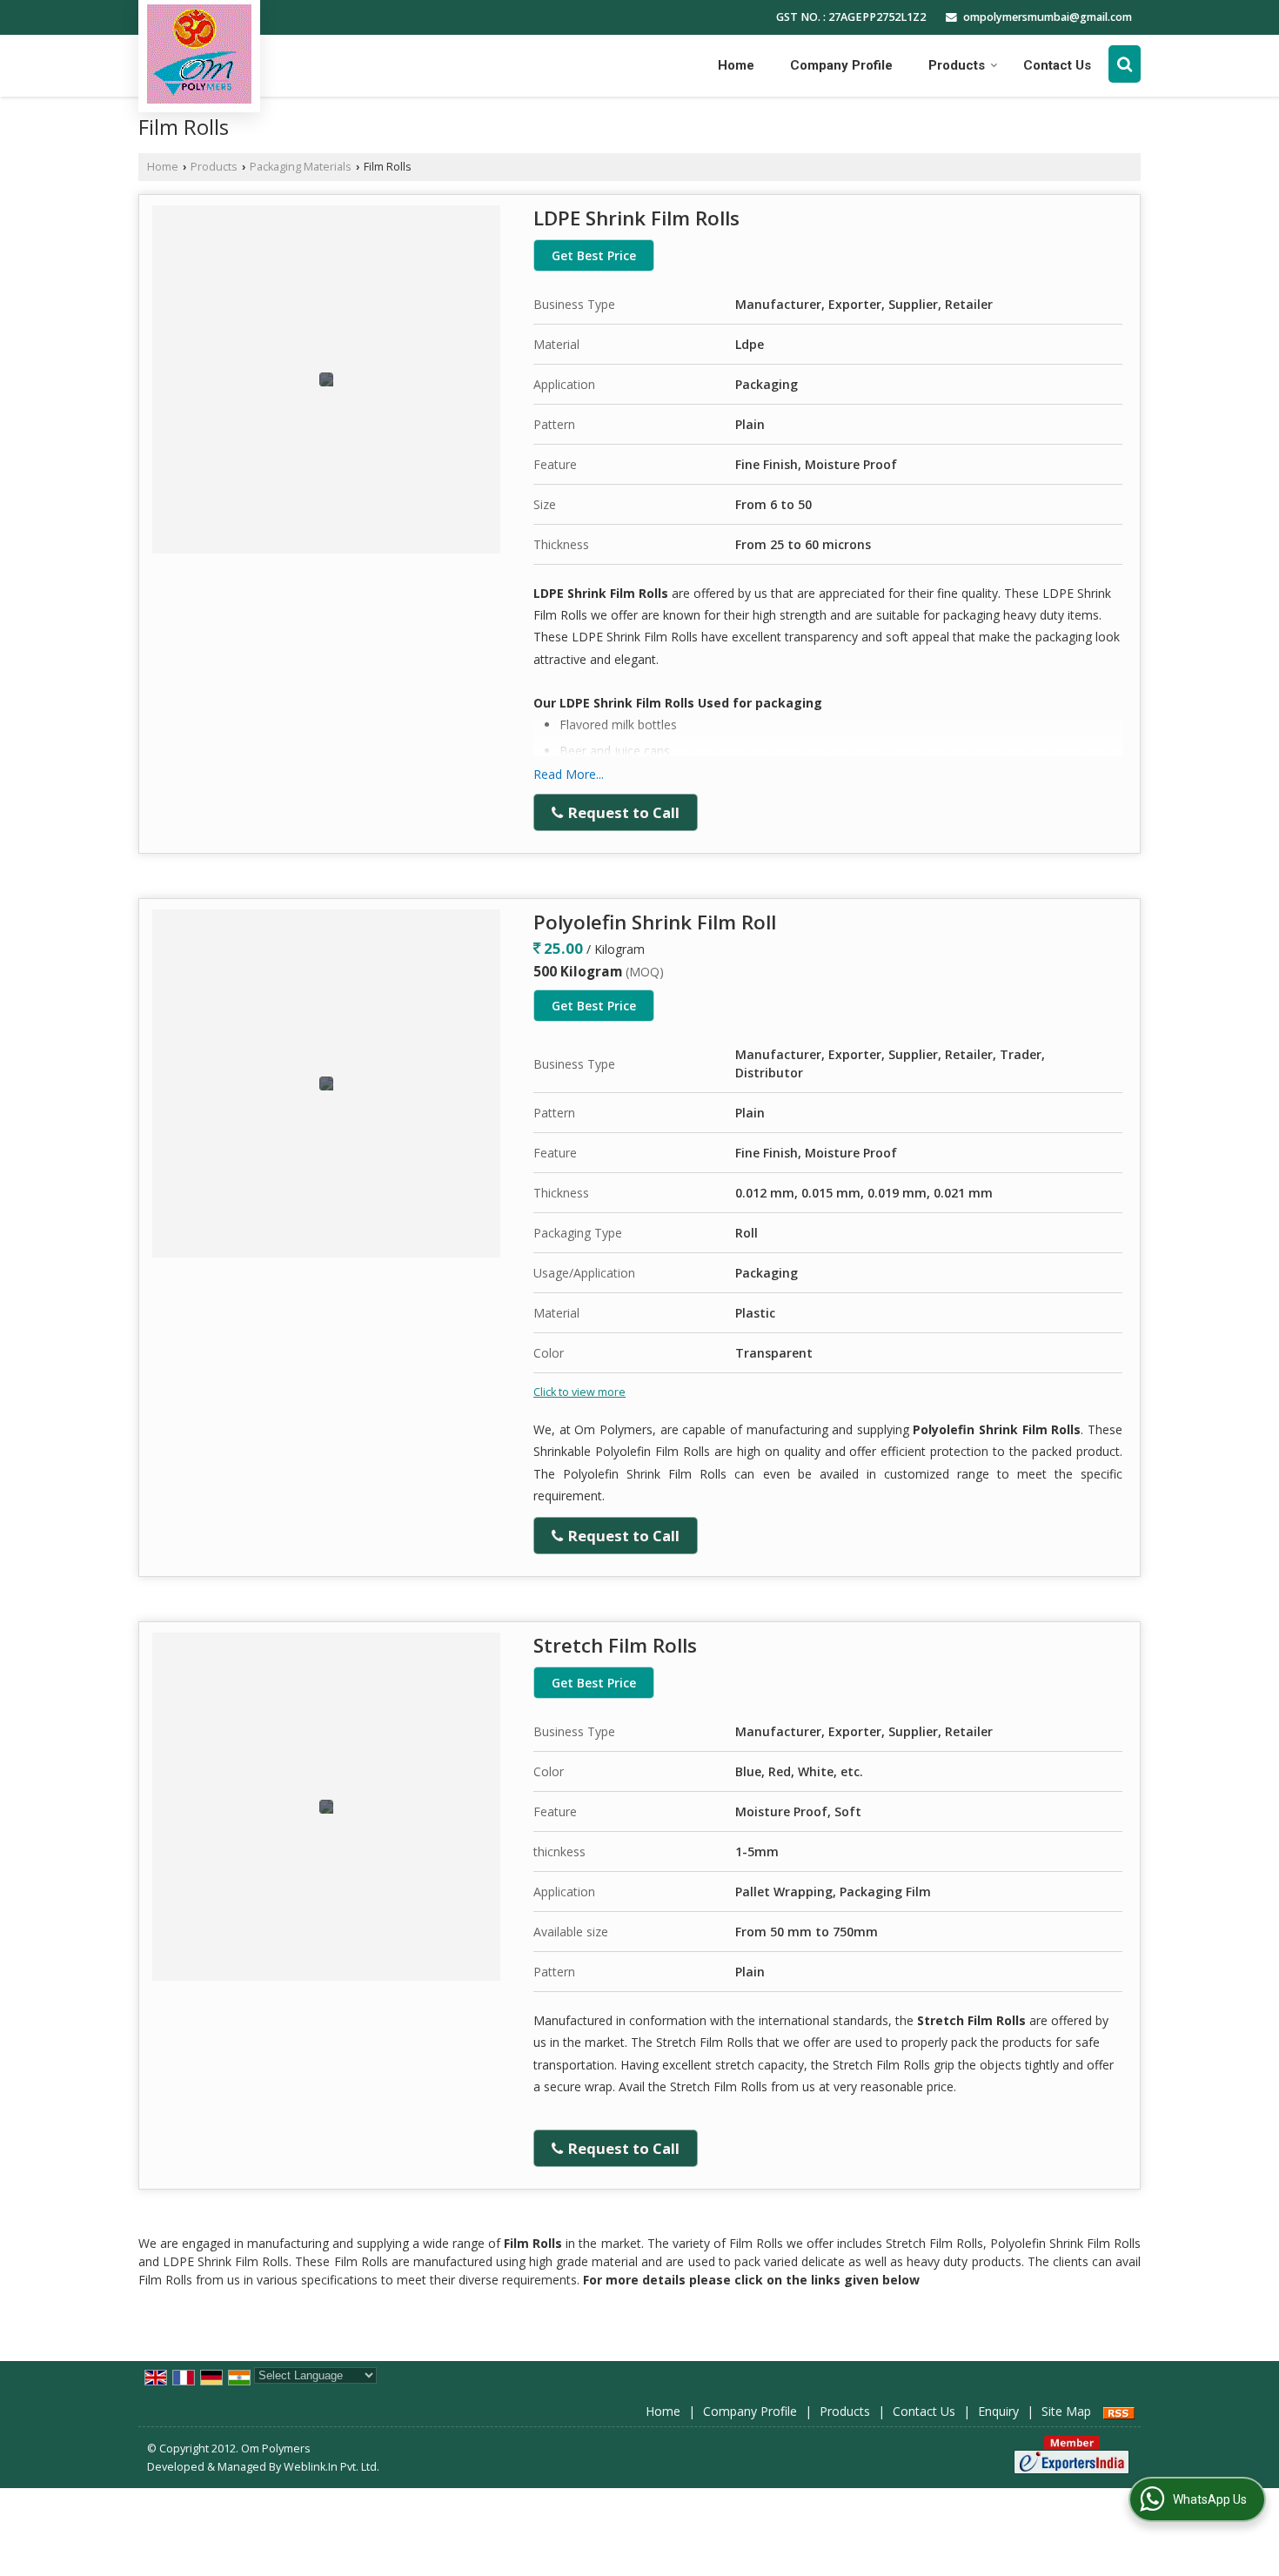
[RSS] (1119, 2411)
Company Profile (841, 65)
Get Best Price (594, 255)
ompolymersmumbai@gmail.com (1048, 17)
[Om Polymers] (199, 54)
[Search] (1125, 64)
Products (957, 65)
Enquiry (998, 2411)
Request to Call (622, 812)
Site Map (1066, 2411)
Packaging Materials (301, 167)
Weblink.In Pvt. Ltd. (331, 2467)
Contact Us (1057, 65)
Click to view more (579, 1392)
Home (736, 65)
